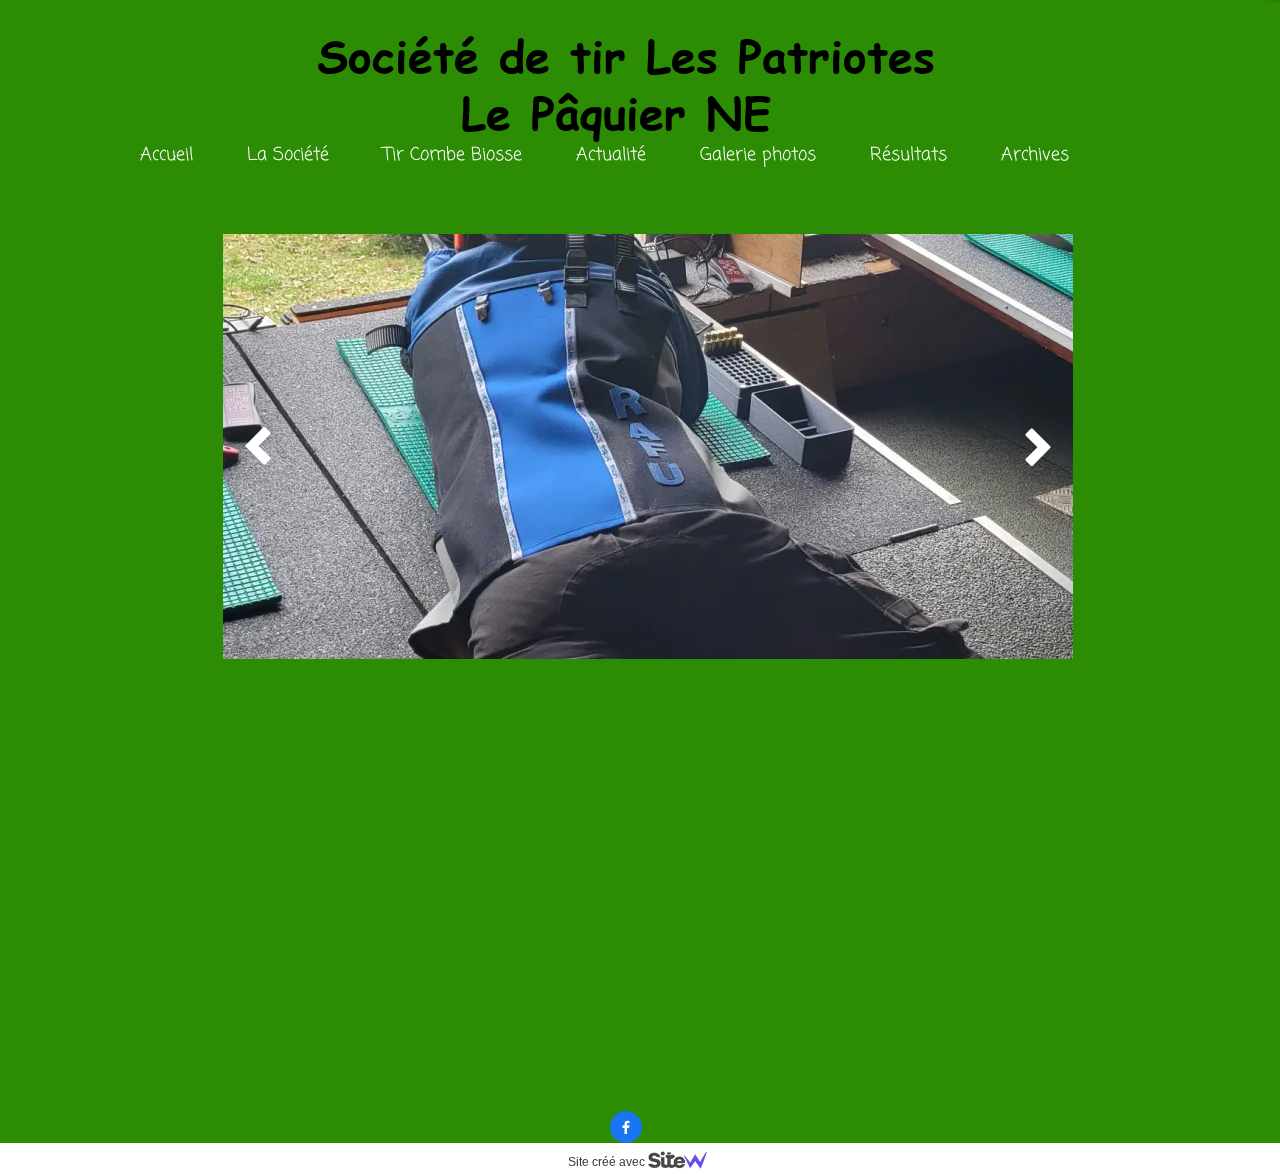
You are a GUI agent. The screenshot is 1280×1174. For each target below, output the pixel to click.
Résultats (908, 155)
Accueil (166, 155)
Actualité (611, 155)
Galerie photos (758, 155)
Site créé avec (608, 1162)
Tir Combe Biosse (452, 155)
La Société (288, 155)
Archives (1035, 155)
